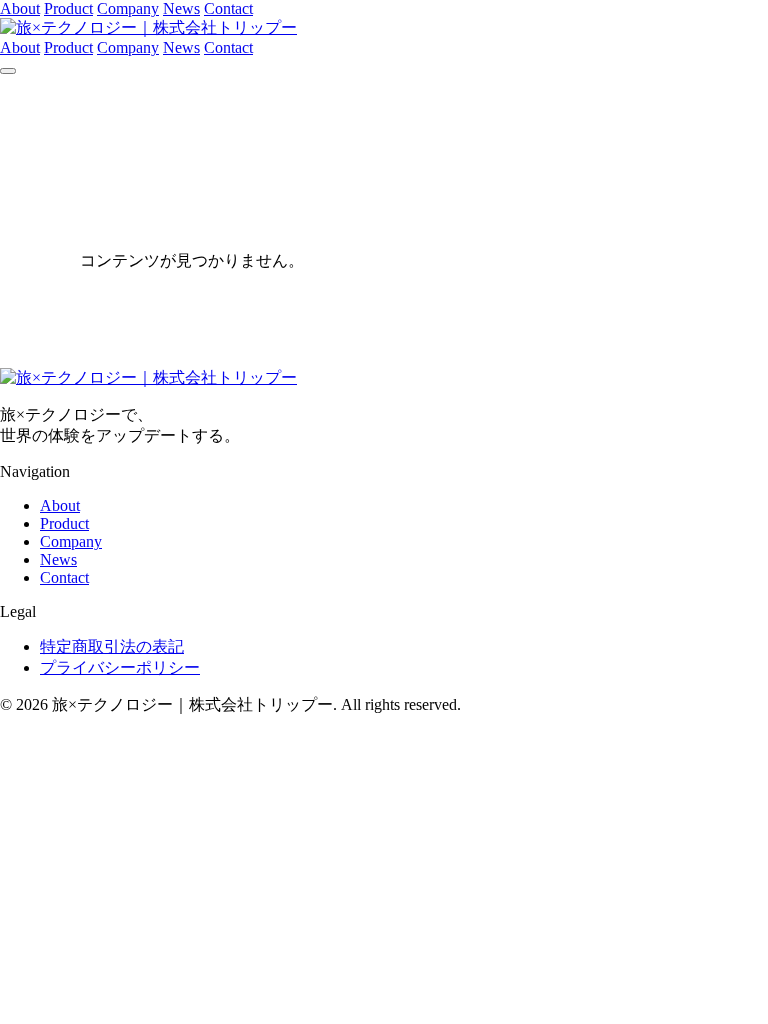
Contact (228, 8)
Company (128, 8)
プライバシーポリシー (120, 667)
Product (68, 8)
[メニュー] (8, 71)
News (181, 8)
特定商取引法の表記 (112, 646)
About (20, 8)
